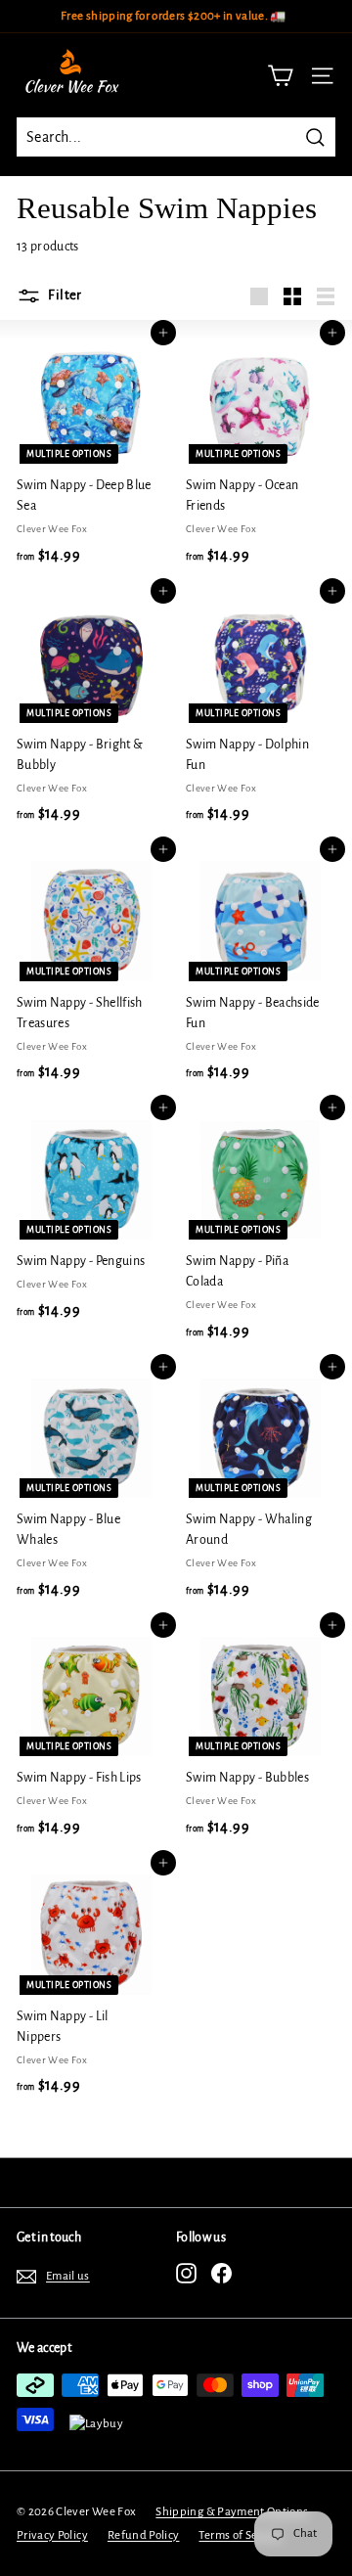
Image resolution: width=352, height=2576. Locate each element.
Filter (64, 295)
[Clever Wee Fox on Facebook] (221, 2273)
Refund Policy (144, 2535)
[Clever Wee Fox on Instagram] (186, 2273)
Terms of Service (241, 2535)
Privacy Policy (52, 2535)
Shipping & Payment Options (232, 2512)
